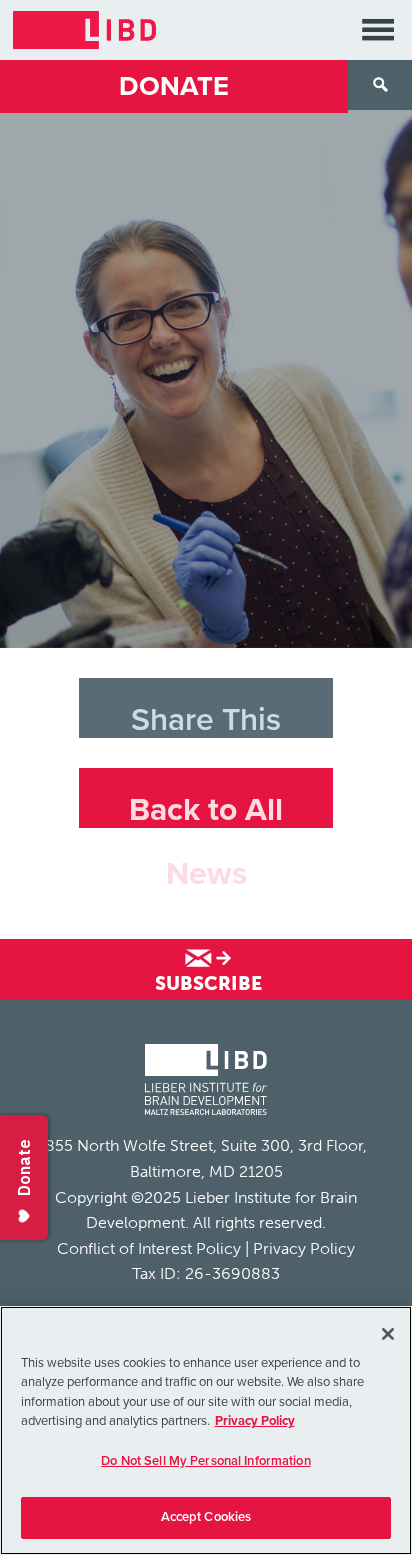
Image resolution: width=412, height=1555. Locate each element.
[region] (206, 1430)
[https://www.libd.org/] (84, 30)
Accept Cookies (206, 1517)
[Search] (380, 85)
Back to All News (206, 809)
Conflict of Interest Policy (149, 1248)
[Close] (388, 1334)
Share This (206, 719)
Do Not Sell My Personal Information (206, 1461)
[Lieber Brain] (206, 1082)
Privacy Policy (304, 1248)
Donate (174, 86)
